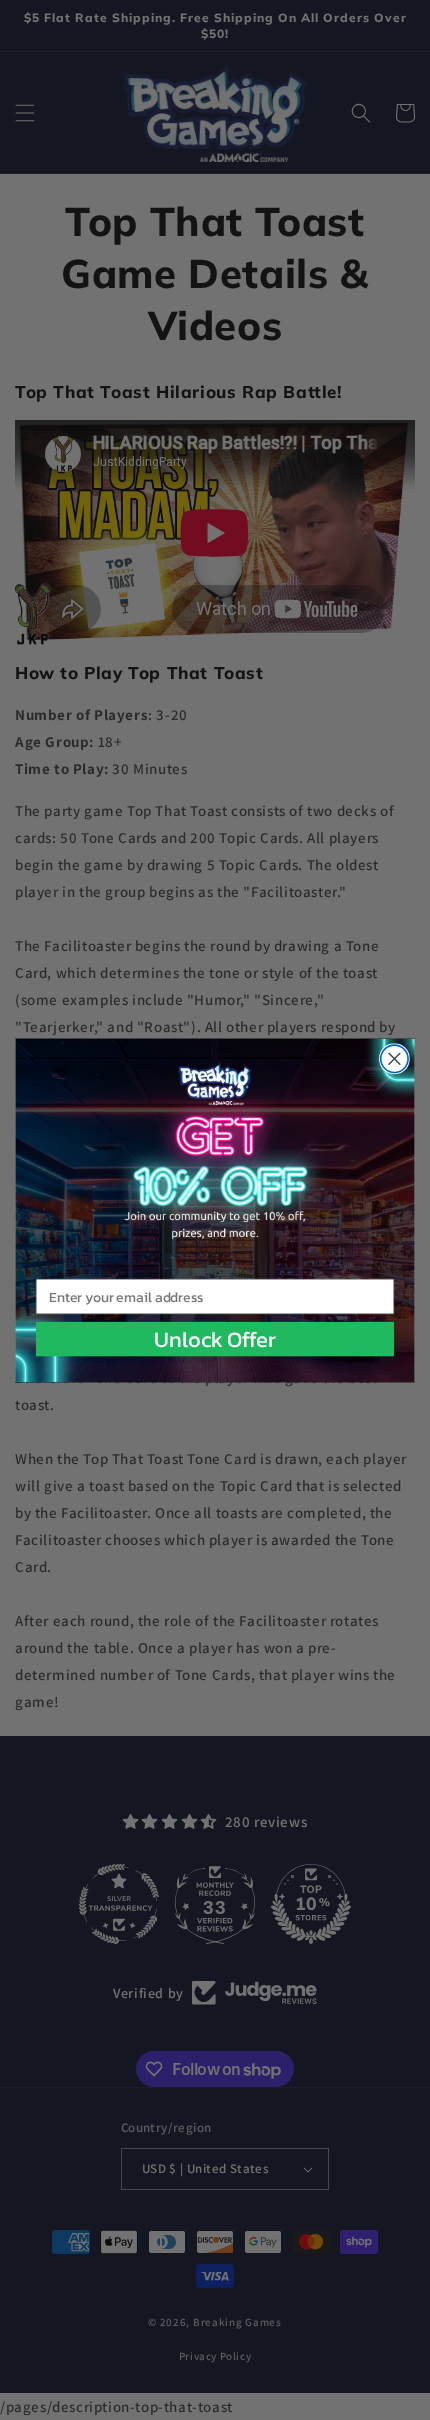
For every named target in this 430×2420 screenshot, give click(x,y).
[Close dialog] (394, 1058)
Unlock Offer (214, 1338)
